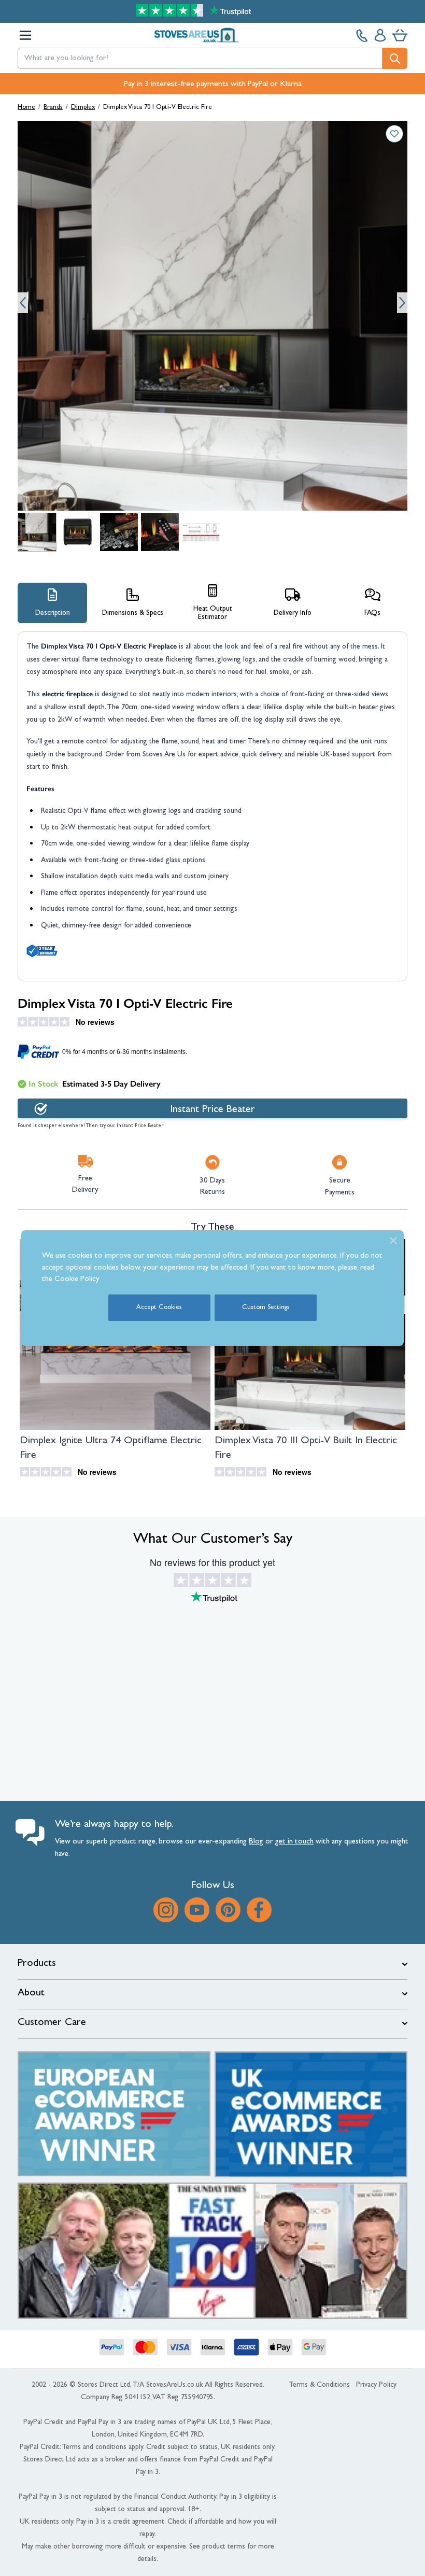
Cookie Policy (77, 1280)
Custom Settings (266, 1308)
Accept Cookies (159, 1308)
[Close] (393, 1241)
